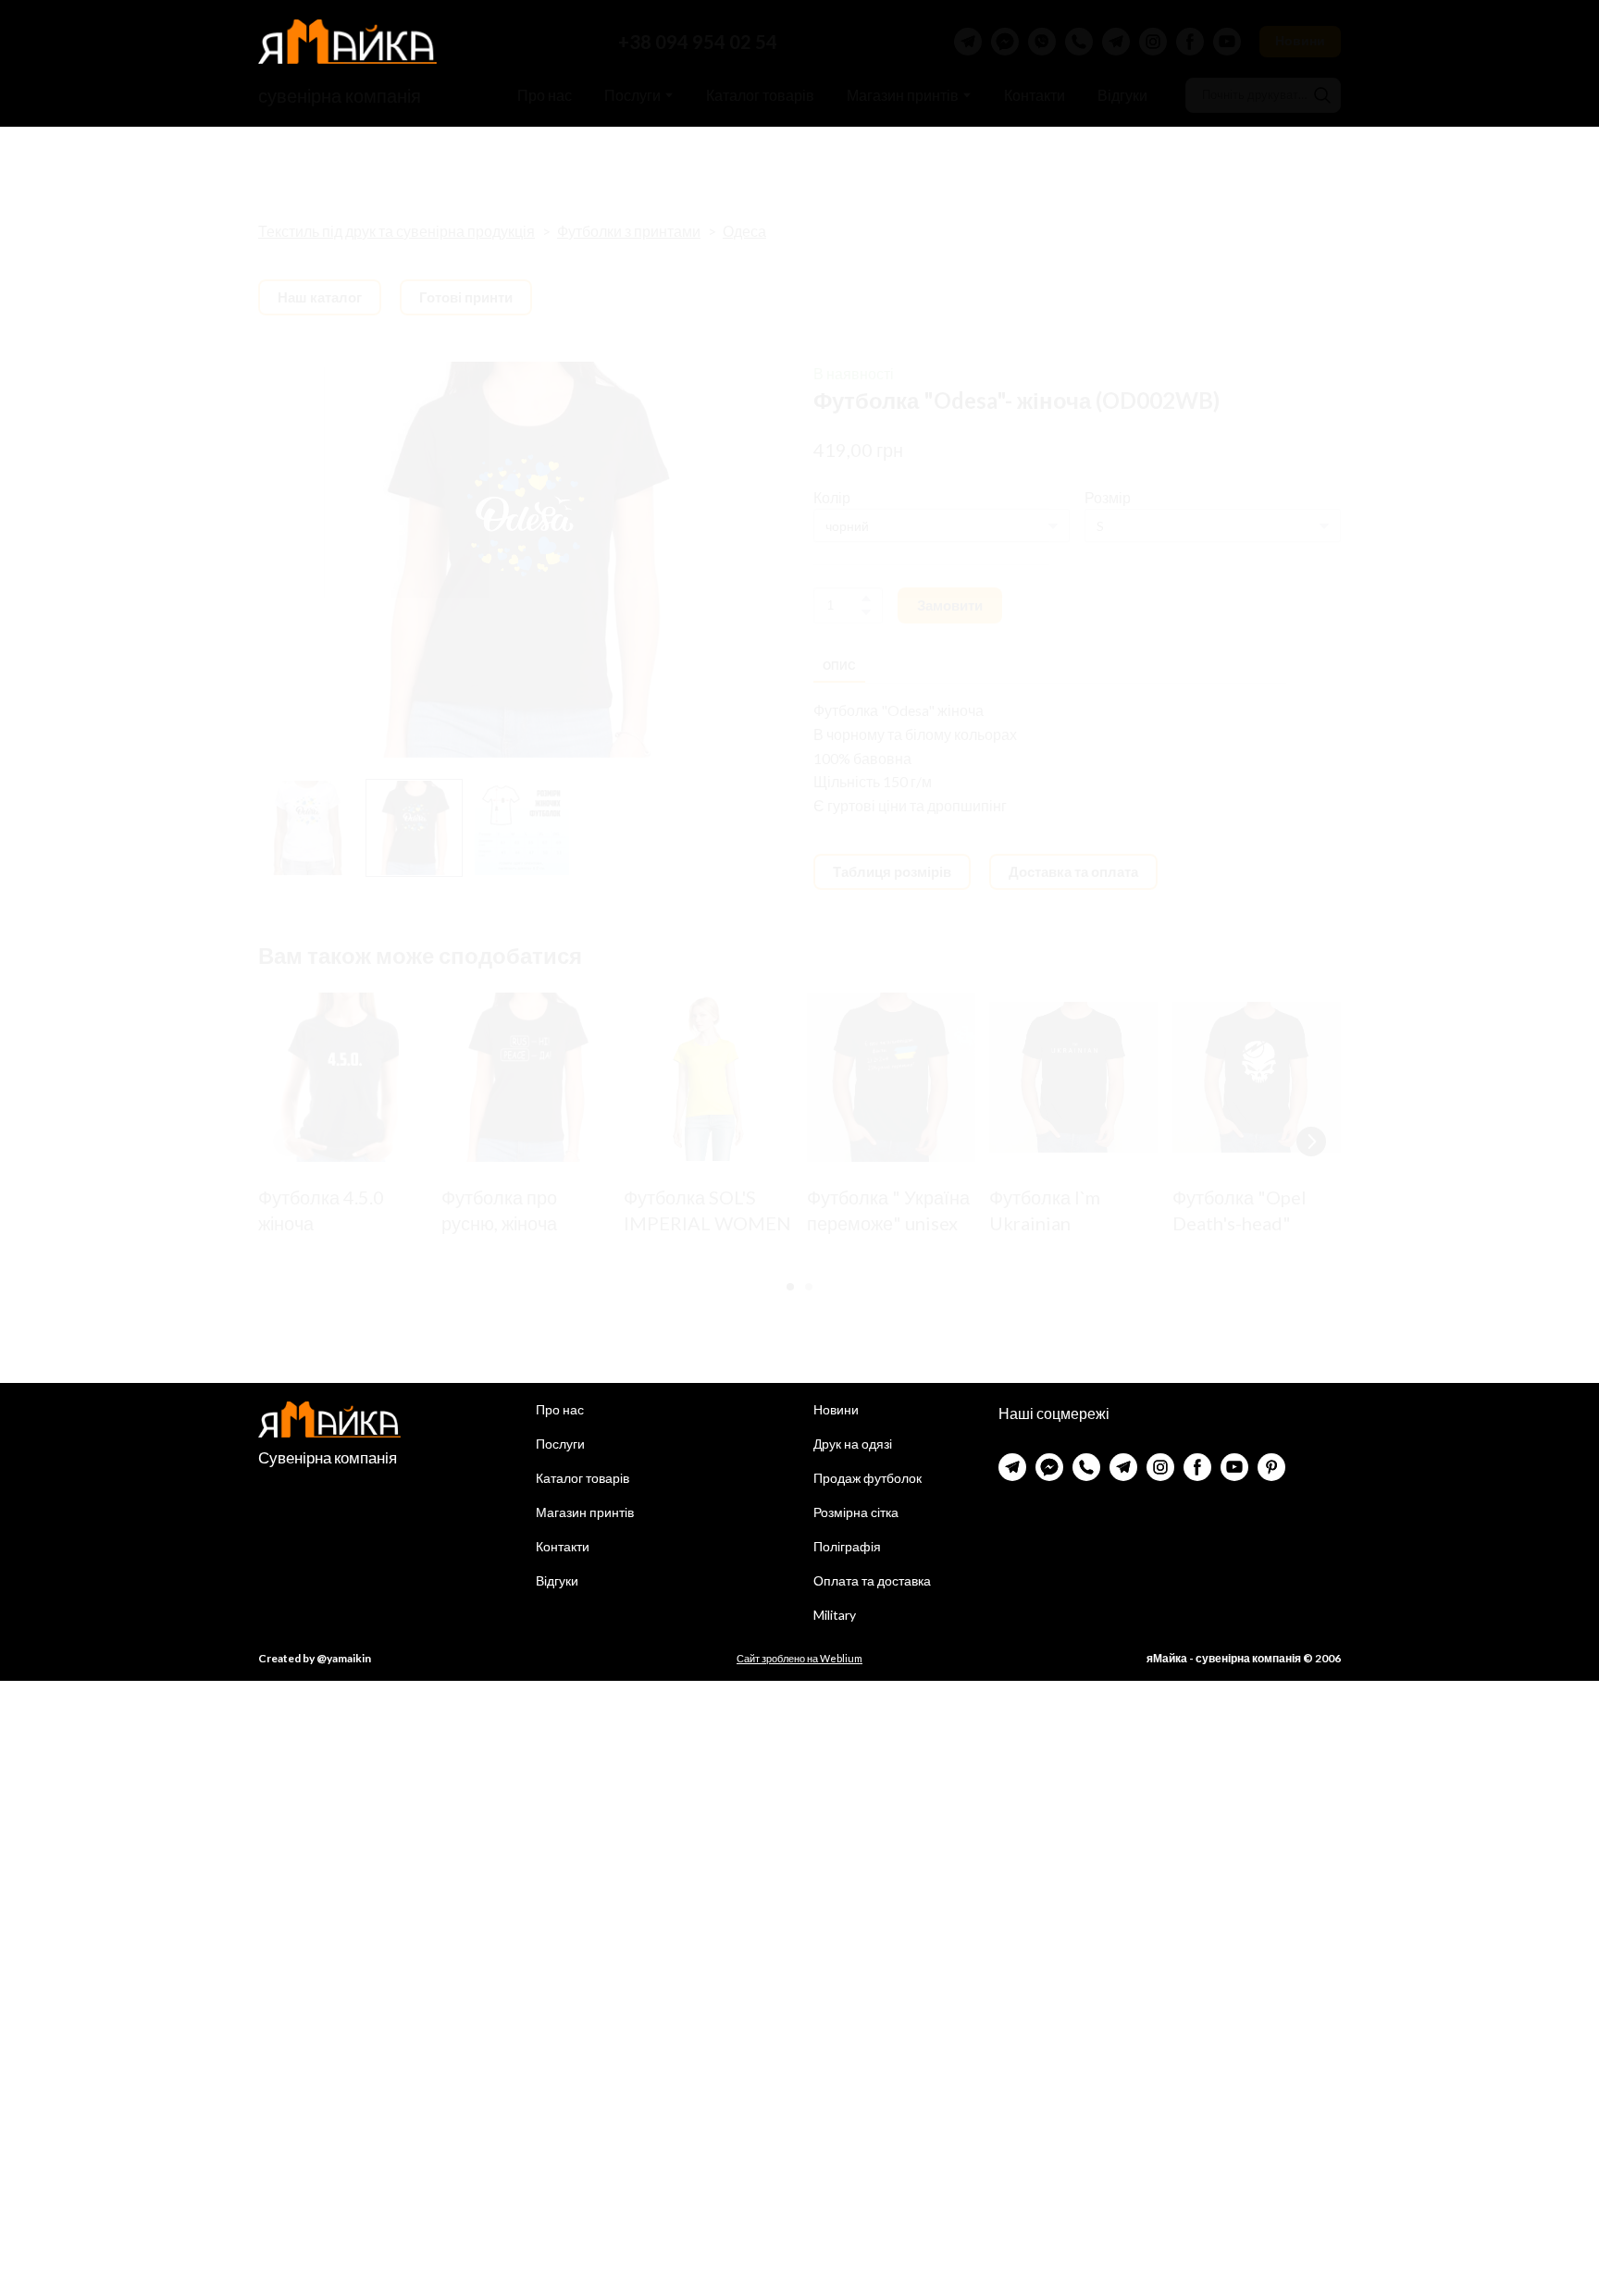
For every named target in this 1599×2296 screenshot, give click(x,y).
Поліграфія (847, 1546)
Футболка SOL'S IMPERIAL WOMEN (707, 1209)
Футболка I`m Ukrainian (1045, 1209)
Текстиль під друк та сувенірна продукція (397, 231)
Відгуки (1122, 95)
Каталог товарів (760, 95)
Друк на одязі (853, 1444)
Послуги (632, 95)
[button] (968, 42)
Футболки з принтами (629, 231)
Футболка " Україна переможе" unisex (888, 1209)
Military (835, 1615)
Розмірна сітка (856, 1512)
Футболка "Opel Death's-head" (1240, 1209)
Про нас (545, 95)
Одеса (744, 231)
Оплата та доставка (872, 1580)
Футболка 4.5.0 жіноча (321, 1209)
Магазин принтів (903, 95)
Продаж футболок (868, 1478)
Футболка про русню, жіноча (499, 1209)
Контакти (1035, 95)
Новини (836, 1409)
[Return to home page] (347, 42)
